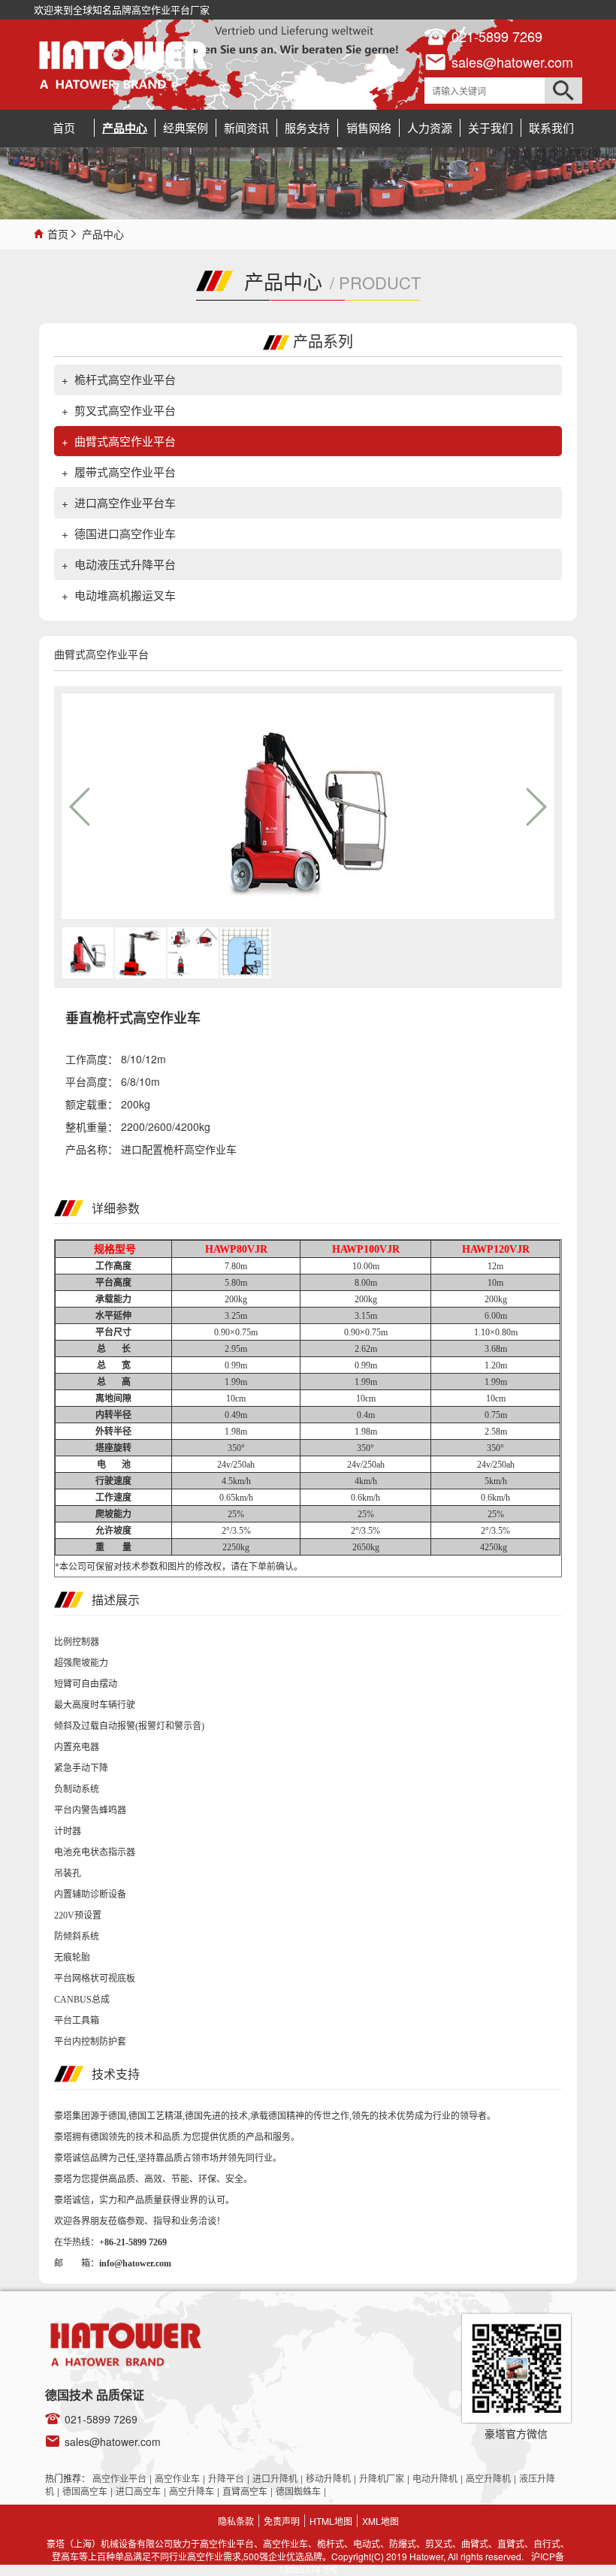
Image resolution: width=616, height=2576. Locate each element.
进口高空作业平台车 (125, 502)
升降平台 (226, 2478)
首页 (58, 233)
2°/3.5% (236, 1531)
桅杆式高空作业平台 (125, 379)
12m (495, 1266)
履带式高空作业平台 (125, 472)
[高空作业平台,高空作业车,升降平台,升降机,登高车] (123, 65)
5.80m (236, 1283)
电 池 (114, 1465)
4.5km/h (236, 1481)
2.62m (366, 1349)
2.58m (496, 1432)
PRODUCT (380, 282)
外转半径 (113, 1432)
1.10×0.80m (496, 1332)
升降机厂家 (382, 2478)
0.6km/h (365, 1498)
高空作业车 (177, 2478)
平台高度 (113, 1283)
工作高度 (113, 1266)
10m (495, 1283)
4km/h (366, 1481)
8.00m (366, 1283)
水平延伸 (113, 1316)
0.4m (366, 1415)
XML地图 (380, 2521)
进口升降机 (275, 2478)
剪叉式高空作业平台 (125, 410)
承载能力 (113, 1299)
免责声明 (282, 2521)
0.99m (236, 1365)
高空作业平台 (119, 2478)
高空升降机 (488, 2478)
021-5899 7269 (101, 2419)
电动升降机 (435, 2478)
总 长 (114, 1349)
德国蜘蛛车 (298, 2491)
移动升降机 (328, 2478)
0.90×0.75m (236, 1332)
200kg (236, 1299)
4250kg (495, 1547)
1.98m (236, 1432)
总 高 (114, 1382)
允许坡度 (113, 1531)
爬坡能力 (113, 1514)
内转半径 (113, 1415)
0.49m (236, 1415)
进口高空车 (138, 2491)
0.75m (496, 1415)
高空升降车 (192, 2491)
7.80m (236, 1266)
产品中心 (103, 233)
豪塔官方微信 (516, 2433)
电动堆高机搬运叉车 (125, 595)
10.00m (366, 1266)
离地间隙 (113, 1398)
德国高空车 (85, 2491)
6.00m (496, 1316)
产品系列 (323, 341)
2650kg (366, 1547)
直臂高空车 (245, 2491)
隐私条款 (236, 2521)
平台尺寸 (113, 1332)
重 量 (113, 1547)
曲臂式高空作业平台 (125, 441)
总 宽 (114, 1365)
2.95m (236, 1349)
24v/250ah (236, 1465)
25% (236, 1514)
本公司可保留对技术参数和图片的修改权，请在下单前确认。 (183, 1567)
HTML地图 (331, 2521)
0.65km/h (236, 1498)
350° (236, 1448)
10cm (236, 1398)
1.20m (496, 1365)
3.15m (366, 1316)
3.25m (236, 1316)
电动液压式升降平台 (125, 564)
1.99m (236, 1382)
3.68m (496, 1349)
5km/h (496, 1481)
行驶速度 (113, 1481)
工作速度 (113, 1498)
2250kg (236, 1547)
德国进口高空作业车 (125, 533)
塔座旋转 (113, 1448)
